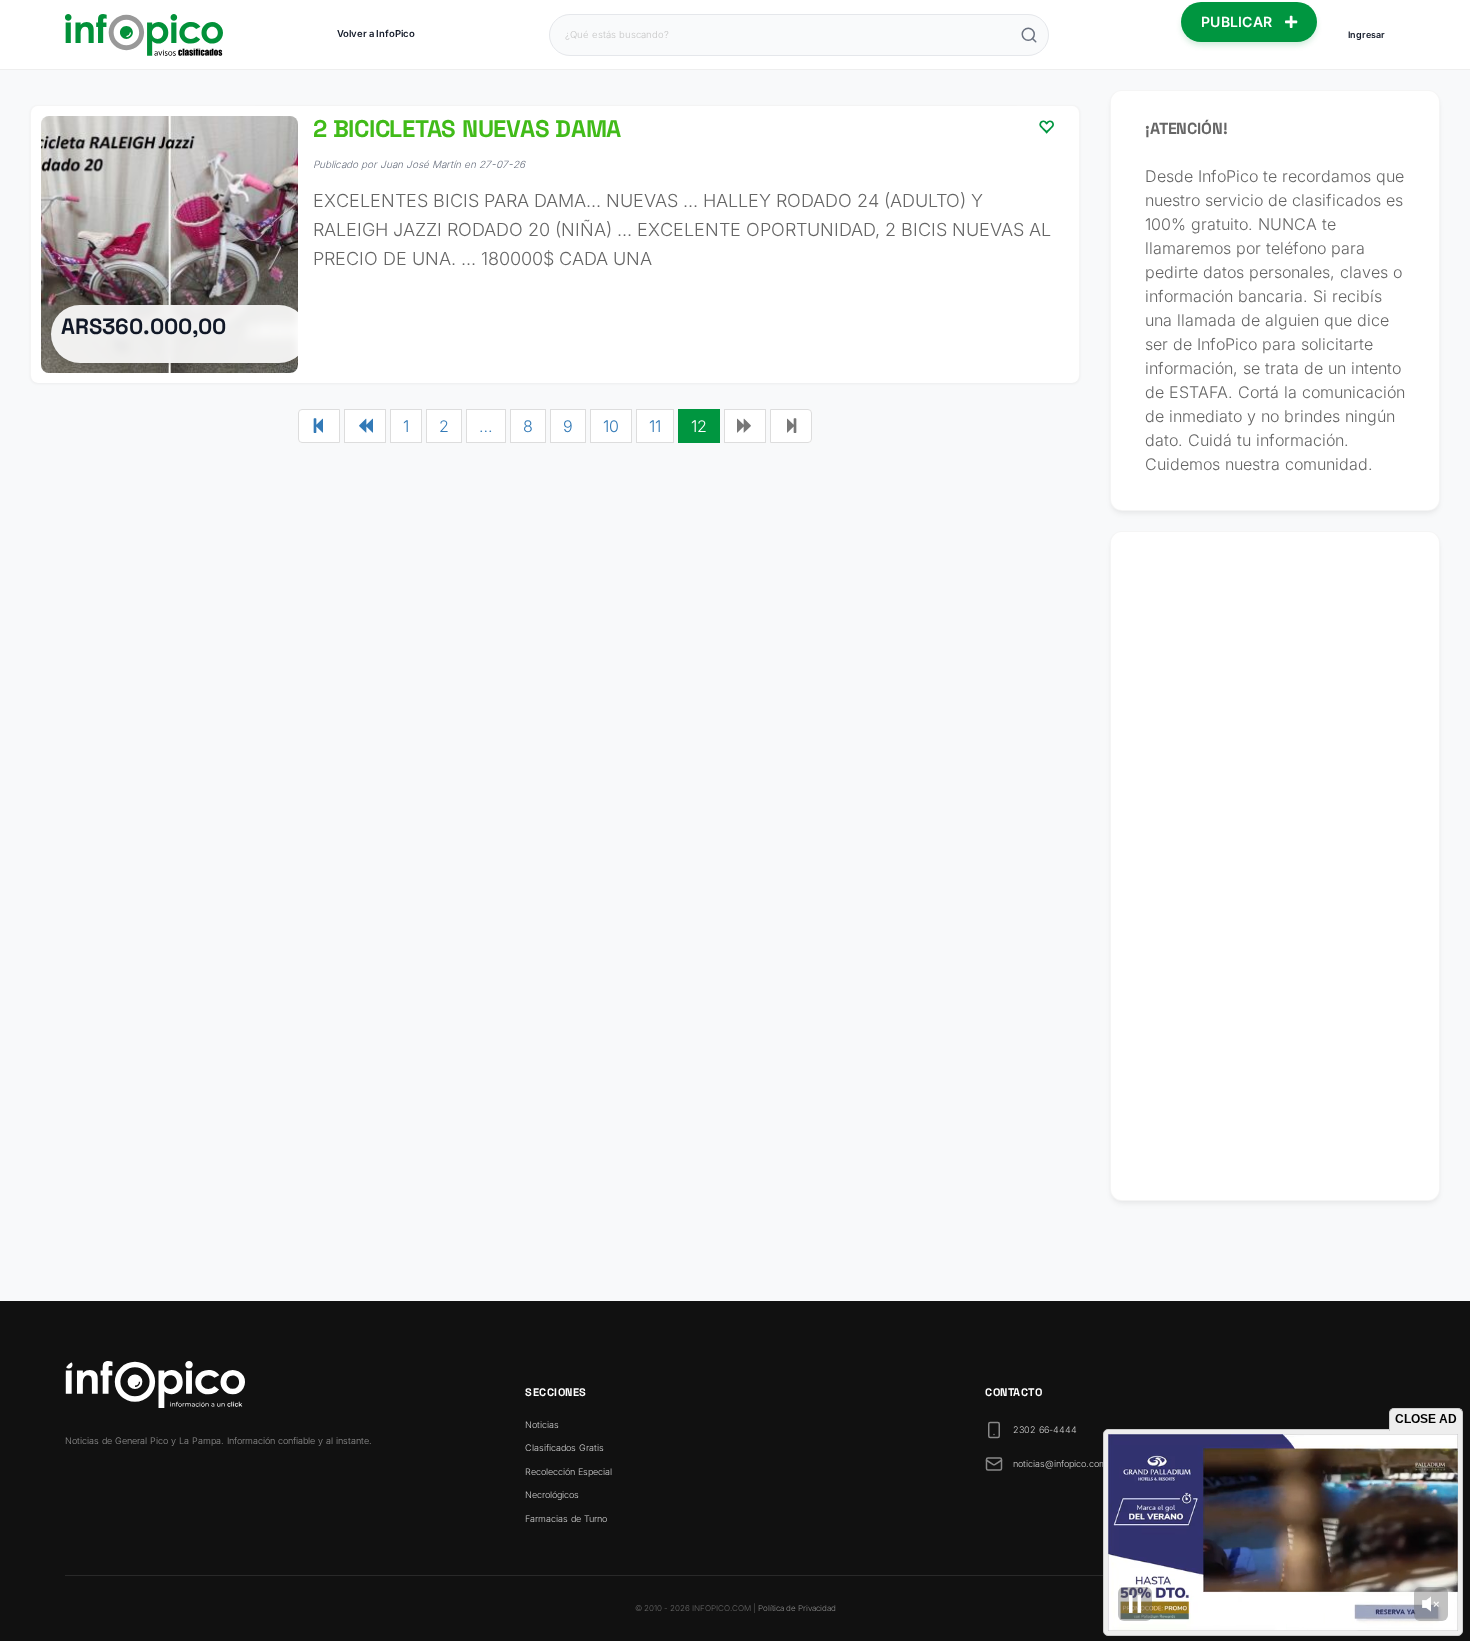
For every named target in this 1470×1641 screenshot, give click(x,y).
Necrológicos (552, 1494)
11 (655, 426)
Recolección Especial (568, 1471)
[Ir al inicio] (144, 35)
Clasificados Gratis (564, 1447)
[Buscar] (1029, 35)
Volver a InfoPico (376, 33)
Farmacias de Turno (566, 1518)
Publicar (1239, 21)
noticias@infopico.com (1060, 1463)
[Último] (791, 426)
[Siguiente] (745, 426)
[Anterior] (365, 426)
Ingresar (1366, 34)
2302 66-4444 (1045, 1429)
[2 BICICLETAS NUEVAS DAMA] (555, 244)
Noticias (542, 1424)
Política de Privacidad (797, 1608)
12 (699, 426)
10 (611, 426)
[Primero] (319, 426)
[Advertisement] (1275, 866)
